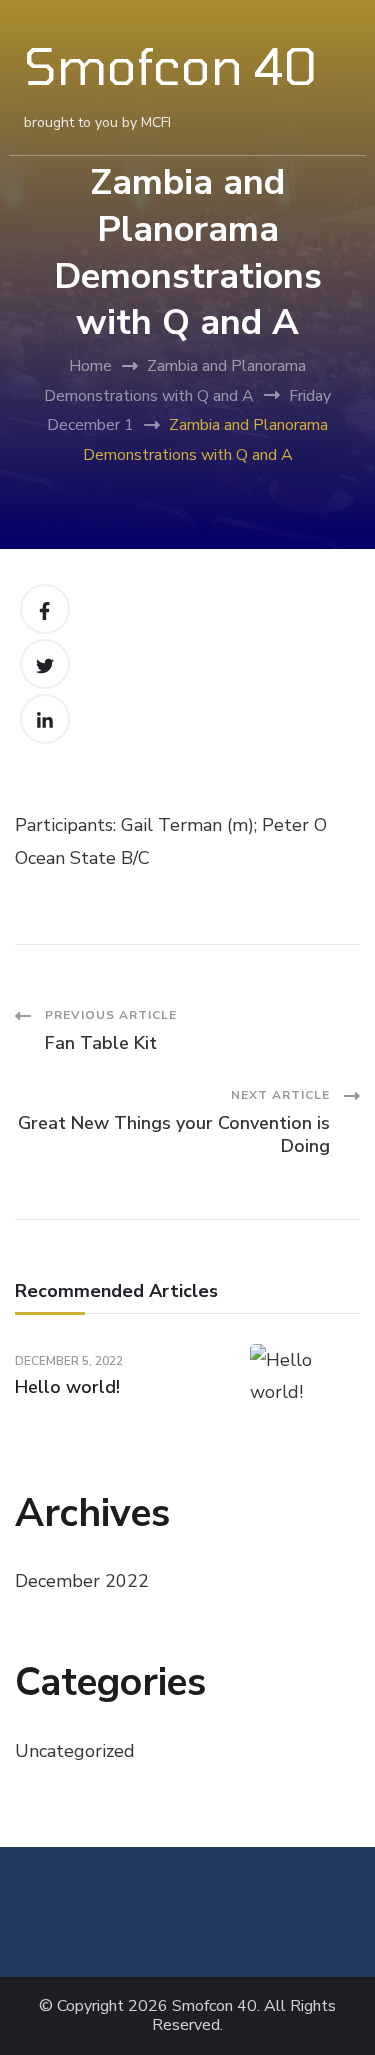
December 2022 (82, 1581)
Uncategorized (75, 1751)
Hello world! (67, 1387)
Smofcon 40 (170, 65)
